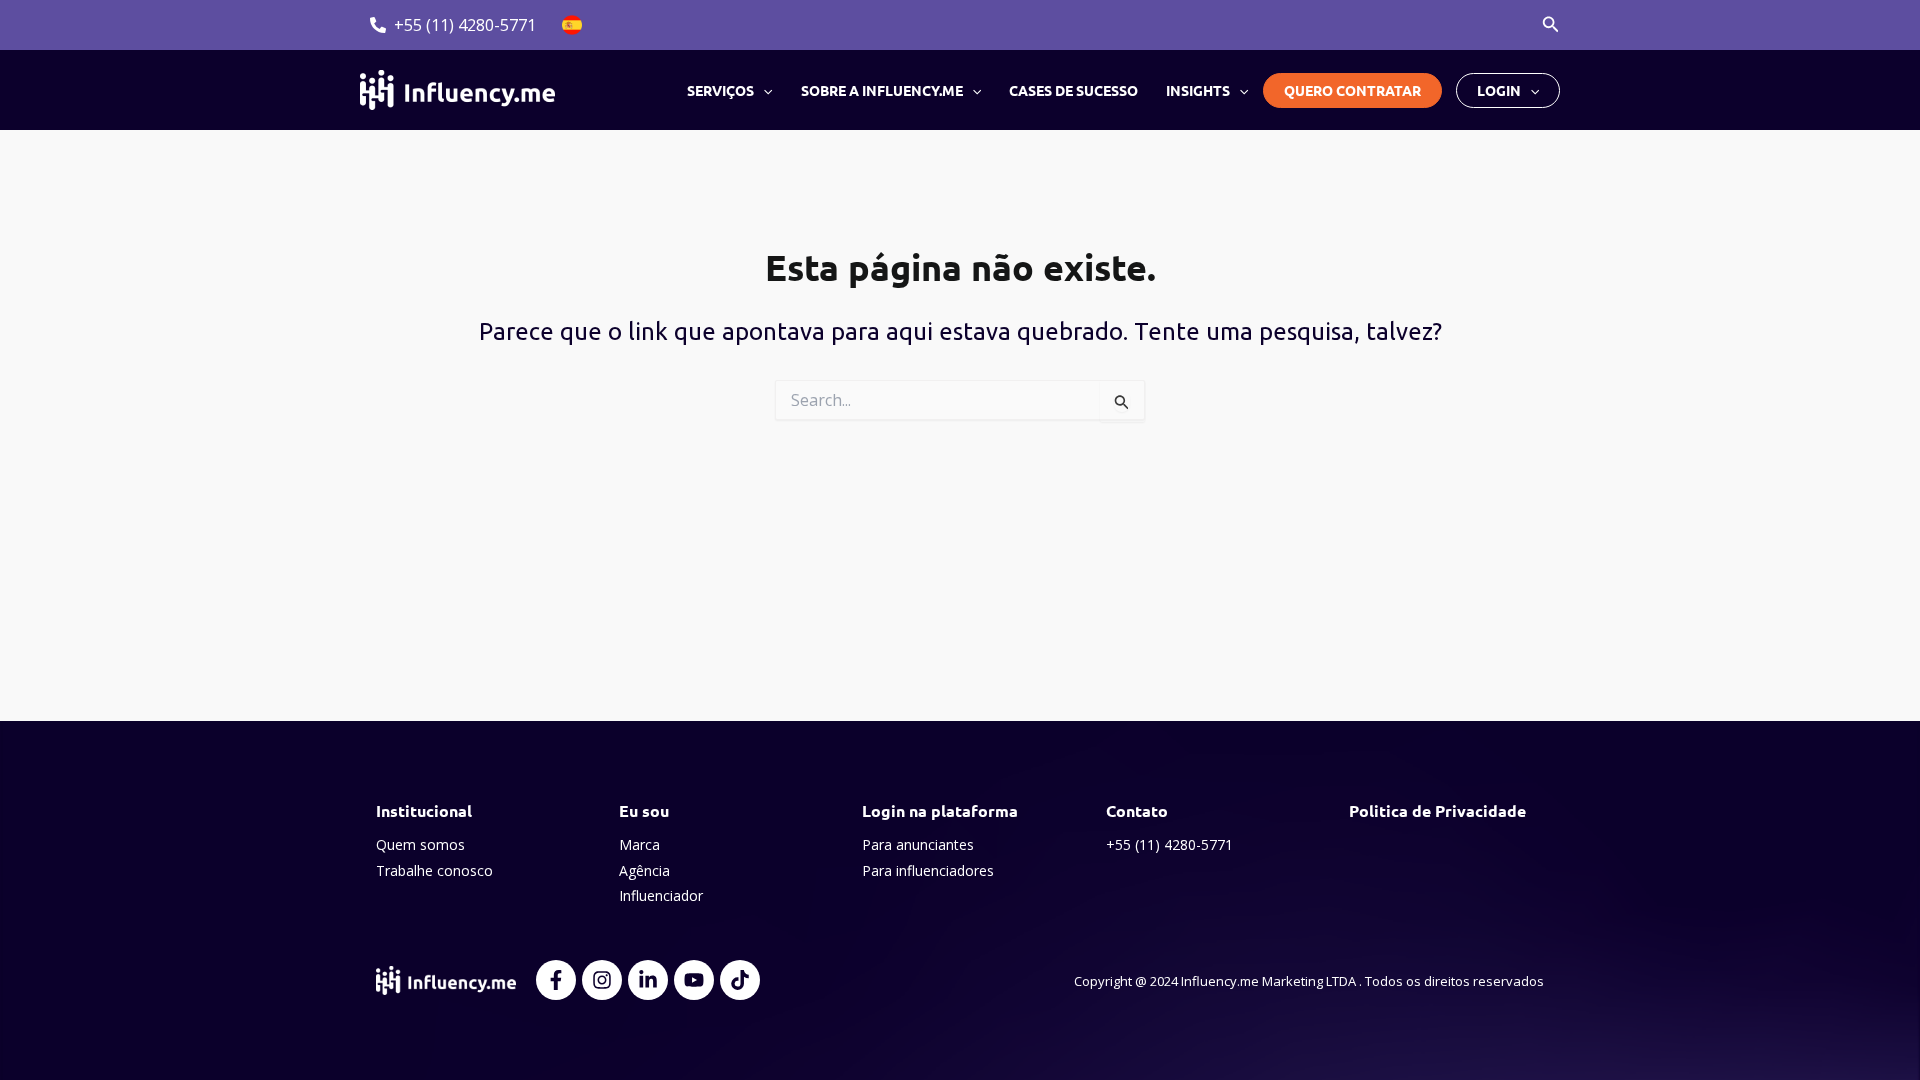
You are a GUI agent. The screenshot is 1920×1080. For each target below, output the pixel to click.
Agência (644, 870)
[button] (1551, 25)
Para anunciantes (918, 844)
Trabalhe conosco (434, 870)
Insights (1198, 90)
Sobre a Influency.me (882, 90)
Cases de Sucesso (1073, 90)
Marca (639, 844)
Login (1499, 90)
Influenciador (661, 895)
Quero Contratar (1352, 90)
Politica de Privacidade (1437, 810)
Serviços (720, 90)
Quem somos (420, 844)
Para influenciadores (928, 870)
